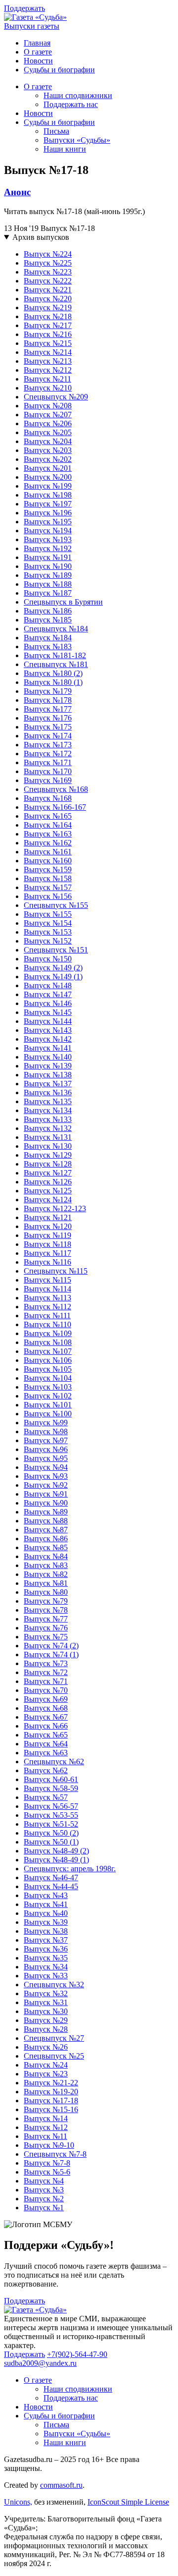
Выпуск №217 (48, 325)
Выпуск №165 (48, 816)
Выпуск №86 (46, 1539)
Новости (38, 61)
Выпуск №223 (48, 272)
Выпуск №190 (48, 566)
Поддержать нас (71, 104)
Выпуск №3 (44, 2190)
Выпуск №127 (48, 1173)
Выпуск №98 (46, 1431)
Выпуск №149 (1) (53, 977)
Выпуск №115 (47, 1280)
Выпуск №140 (48, 1057)
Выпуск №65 (46, 1735)
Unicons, (18, 2502)
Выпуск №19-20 (51, 2092)
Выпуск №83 (46, 1565)
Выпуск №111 (47, 1316)
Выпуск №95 (46, 1458)
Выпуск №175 (48, 727)
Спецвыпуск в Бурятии (63, 602)
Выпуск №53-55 (51, 1815)
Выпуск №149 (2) (53, 968)
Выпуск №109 (48, 1333)
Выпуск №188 (48, 584)
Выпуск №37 (46, 1940)
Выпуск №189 (48, 575)
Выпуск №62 (46, 1770)
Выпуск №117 (47, 1253)
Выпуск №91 (46, 1494)
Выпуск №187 (48, 593)
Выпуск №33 (46, 1976)
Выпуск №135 (48, 1101)
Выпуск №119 (47, 1235)
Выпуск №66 (46, 1726)
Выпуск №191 (48, 557)
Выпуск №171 (48, 762)
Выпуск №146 (48, 1003)
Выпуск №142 (48, 1039)
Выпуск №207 (48, 415)
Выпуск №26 (46, 2047)
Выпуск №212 (48, 370)
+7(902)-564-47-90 (77, 2354)
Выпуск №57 (46, 1797)
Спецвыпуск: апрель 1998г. (70, 1869)
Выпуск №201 (48, 468)
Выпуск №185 (48, 620)
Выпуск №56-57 (51, 1806)
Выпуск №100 (48, 1414)
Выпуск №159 (48, 869)
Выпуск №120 (48, 1226)
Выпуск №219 (48, 308)
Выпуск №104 (48, 1378)
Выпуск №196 (48, 513)
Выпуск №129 (48, 1155)
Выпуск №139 (48, 1066)
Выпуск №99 (46, 1423)
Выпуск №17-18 (51, 2100)
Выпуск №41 (46, 1904)
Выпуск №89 (46, 1512)
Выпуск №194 (48, 531)
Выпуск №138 (48, 1075)
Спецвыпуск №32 (54, 1985)
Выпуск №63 (46, 1753)
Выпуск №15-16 (51, 2109)
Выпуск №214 (48, 352)
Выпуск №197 (48, 504)
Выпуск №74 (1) (51, 1654)
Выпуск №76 (46, 1628)
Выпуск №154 (48, 923)
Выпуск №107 (48, 1351)
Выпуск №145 (48, 1012)
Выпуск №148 (48, 985)
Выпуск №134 (48, 1110)
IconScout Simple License (128, 2502)
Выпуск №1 (44, 2208)
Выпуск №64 (46, 1744)
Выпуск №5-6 (47, 2172)
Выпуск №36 (46, 1949)
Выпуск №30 (46, 2011)
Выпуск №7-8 (47, 2163)
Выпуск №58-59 (51, 1788)
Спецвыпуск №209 (56, 397)
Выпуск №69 (46, 1699)
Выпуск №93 (46, 1476)
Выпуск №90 (46, 1503)
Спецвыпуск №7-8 (55, 2154)
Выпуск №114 (47, 1289)
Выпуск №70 (46, 1690)
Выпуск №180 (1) (53, 682)
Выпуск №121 (48, 1217)
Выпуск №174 (48, 736)
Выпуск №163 (48, 834)
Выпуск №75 (46, 1637)
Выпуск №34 (46, 1967)
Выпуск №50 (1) (51, 1842)
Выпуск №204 (48, 441)
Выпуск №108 (48, 1342)
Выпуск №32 (46, 1993)
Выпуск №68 (46, 1708)
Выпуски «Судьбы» (77, 140)
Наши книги (65, 149)
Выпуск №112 (47, 1307)
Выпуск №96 (46, 1449)
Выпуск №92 (46, 1485)
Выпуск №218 (48, 316)
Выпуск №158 (48, 878)
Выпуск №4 (44, 2181)
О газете (38, 52)
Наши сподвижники (78, 95)
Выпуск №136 (48, 1092)
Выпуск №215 (48, 343)
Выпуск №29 (46, 2020)
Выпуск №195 (48, 522)
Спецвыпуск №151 (56, 950)
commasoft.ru (61, 2485)
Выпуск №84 (46, 1556)
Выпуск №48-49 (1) (56, 1860)
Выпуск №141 (48, 1048)
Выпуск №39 (46, 1922)
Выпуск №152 (48, 941)
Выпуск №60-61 (51, 1779)
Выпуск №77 (46, 1619)
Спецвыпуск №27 (54, 2038)
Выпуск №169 (48, 780)
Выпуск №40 (46, 1913)
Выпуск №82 (46, 1574)
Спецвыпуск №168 (56, 789)
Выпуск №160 (48, 861)
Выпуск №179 (48, 691)
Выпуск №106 (48, 1360)
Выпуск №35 (46, 1958)
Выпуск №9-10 (49, 2145)
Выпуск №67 (46, 1717)
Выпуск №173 (48, 745)
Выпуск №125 (48, 1191)
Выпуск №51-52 (51, 1824)
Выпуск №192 (48, 548)
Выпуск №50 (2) (51, 1833)
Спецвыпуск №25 (54, 2056)
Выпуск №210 (48, 388)
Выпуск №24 (46, 2065)
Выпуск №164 (48, 825)
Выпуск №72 (46, 1672)
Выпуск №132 (48, 1128)
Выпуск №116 (47, 1262)
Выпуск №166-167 (55, 807)
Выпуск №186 (48, 611)
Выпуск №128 (48, 1164)
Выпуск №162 (48, 843)
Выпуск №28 (46, 2029)
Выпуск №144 (48, 1021)
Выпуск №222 (48, 281)
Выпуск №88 (46, 1521)
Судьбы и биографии (59, 70)
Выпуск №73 (46, 1663)
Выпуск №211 (47, 379)
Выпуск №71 (46, 1681)
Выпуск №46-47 (51, 1877)
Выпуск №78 (46, 1610)
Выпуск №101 (48, 1405)
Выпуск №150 (48, 959)
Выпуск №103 (48, 1387)
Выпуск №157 (48, 887)
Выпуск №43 (46, 1895)
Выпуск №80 (46, 1592)
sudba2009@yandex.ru (40, 2363)
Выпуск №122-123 (55, 1208)
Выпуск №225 (48, 263)
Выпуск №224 (48, 254)
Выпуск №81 (46, 1583)
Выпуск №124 (48, 1200)
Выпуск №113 (47, 1298)
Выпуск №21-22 (51, 2083)
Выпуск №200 (48, 477)
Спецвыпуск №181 (56, 664)
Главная (37, 43)
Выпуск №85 (46, 1547)
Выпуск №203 (48, 450)
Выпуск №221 (48, 290)
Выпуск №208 (48, 406)
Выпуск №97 (46, 1440)
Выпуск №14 (46, 2118)
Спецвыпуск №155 (56, 905)
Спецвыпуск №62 (54, 1762)
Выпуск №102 (48, 1396)
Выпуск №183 (48, 646)
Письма (56, 131)
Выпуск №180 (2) (53, 673)
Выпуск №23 (46, 2074)
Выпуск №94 (46, 1467)
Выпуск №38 (46, 1931)
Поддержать (24, 8)
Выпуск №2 (44, 2199)
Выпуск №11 (45, 2136)
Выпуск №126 (48, 1182)
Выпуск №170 (48, 771)
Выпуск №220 (48, 299)
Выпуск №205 (48, 432)
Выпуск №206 (48, 423)
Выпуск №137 (48, 1084)
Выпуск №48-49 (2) (56, 1851)
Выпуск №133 (48, 1119)
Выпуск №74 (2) (51, 1646)
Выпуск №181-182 (55, 655)
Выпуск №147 (48, 994)
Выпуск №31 (46, 2002)
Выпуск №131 (48, 1137)
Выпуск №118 (47, 1244)
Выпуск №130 (48, 1146)
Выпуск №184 (48, 638)
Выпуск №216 (48, 334)
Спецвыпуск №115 (56, 1271)
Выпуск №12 (46, 2127)
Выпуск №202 (48, 459)
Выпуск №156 (48, 896)
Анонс (17, 192)
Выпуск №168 (48, 798)
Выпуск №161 (48, 852)
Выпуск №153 (48, 932)
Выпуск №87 (46, 1530)
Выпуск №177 (48, 709)
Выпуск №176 (48, 718)
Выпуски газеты (32, 26)
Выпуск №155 (48, 914)
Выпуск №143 (48, 1030)
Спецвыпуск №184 (56, 629)
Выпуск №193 (48, 539)
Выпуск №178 (48, 700)
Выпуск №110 (47, 1324)
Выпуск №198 (48, 495)
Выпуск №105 (48, 1369)
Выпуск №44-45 (51, 1886)
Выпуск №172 (48, 754)
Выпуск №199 (48, 486)
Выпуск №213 (48, 361)
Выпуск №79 (46, 1601)
